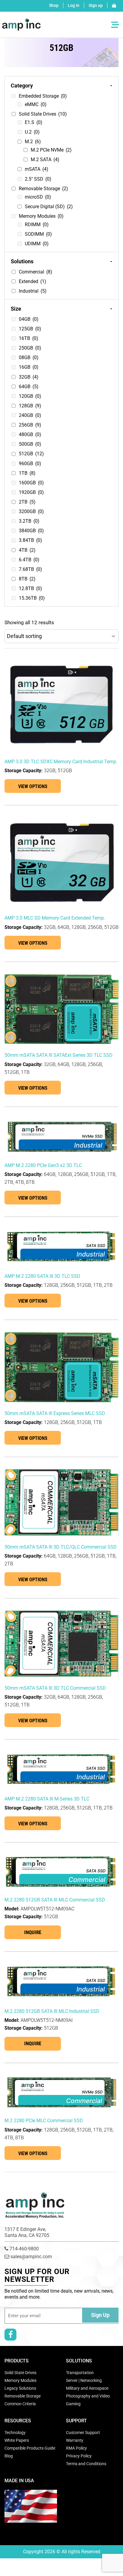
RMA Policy (76, 2448)
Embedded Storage (43, 96)
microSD (38, 197)
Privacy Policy (79, 2456)
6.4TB (29, 560)
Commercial (36, 272)
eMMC (36, 104)
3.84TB (30, 540)
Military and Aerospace (87, 2388)
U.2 (32, 132)
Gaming (73, 2404)
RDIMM (37, 225)
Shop (54, 5)
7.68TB (30, 569)
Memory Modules (41, 216)
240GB (30, 415)
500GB (30, 444)
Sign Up (100, 2315)
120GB (30, 396)
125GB (30, 329)
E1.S (34, 122)
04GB (29, 319)
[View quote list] (114, 5)
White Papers (17, 2440)
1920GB (31, 492)
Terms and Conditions (86, 2464)
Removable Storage (43, 189)
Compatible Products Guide (30, 2448)
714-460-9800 (24, 2249)
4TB (27, 550)
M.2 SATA (45, 160)
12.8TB (30, 588)
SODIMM (38, 234)
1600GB (31, 483)
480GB (30, 434)
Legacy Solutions (20, 2388)
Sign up (96, 5)
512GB (31, 454)
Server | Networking (84, 2380)
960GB (30, 464)
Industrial (33, 291)
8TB (27, 579)
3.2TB (29, 521)
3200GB (31, 511)
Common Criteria (20, 2404)
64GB (29, 387)
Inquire (33, 1932)
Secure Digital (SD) (49, 207)
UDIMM (37, 244)
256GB (30, 425)
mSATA (37, 169)
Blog (9, 2456)
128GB (30, 406)
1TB (27, 473)
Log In (74, 5)
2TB (27, 502)
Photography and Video (88, 2396)
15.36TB (32, 598)
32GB (29, 377)
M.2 (33, 142)
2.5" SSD (38, 179)
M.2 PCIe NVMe (51, 150)
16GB (29, 367)
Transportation (80, 2373)
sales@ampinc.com (31, 2257)
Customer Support (83, 2433)
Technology (15, 2433)
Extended (33, 281)
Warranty (75, 2440)
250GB (30, 348)
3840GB (31, 531)
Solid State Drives (43, 114)
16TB (29, 338)
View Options (33, 786)
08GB (29, 357)
